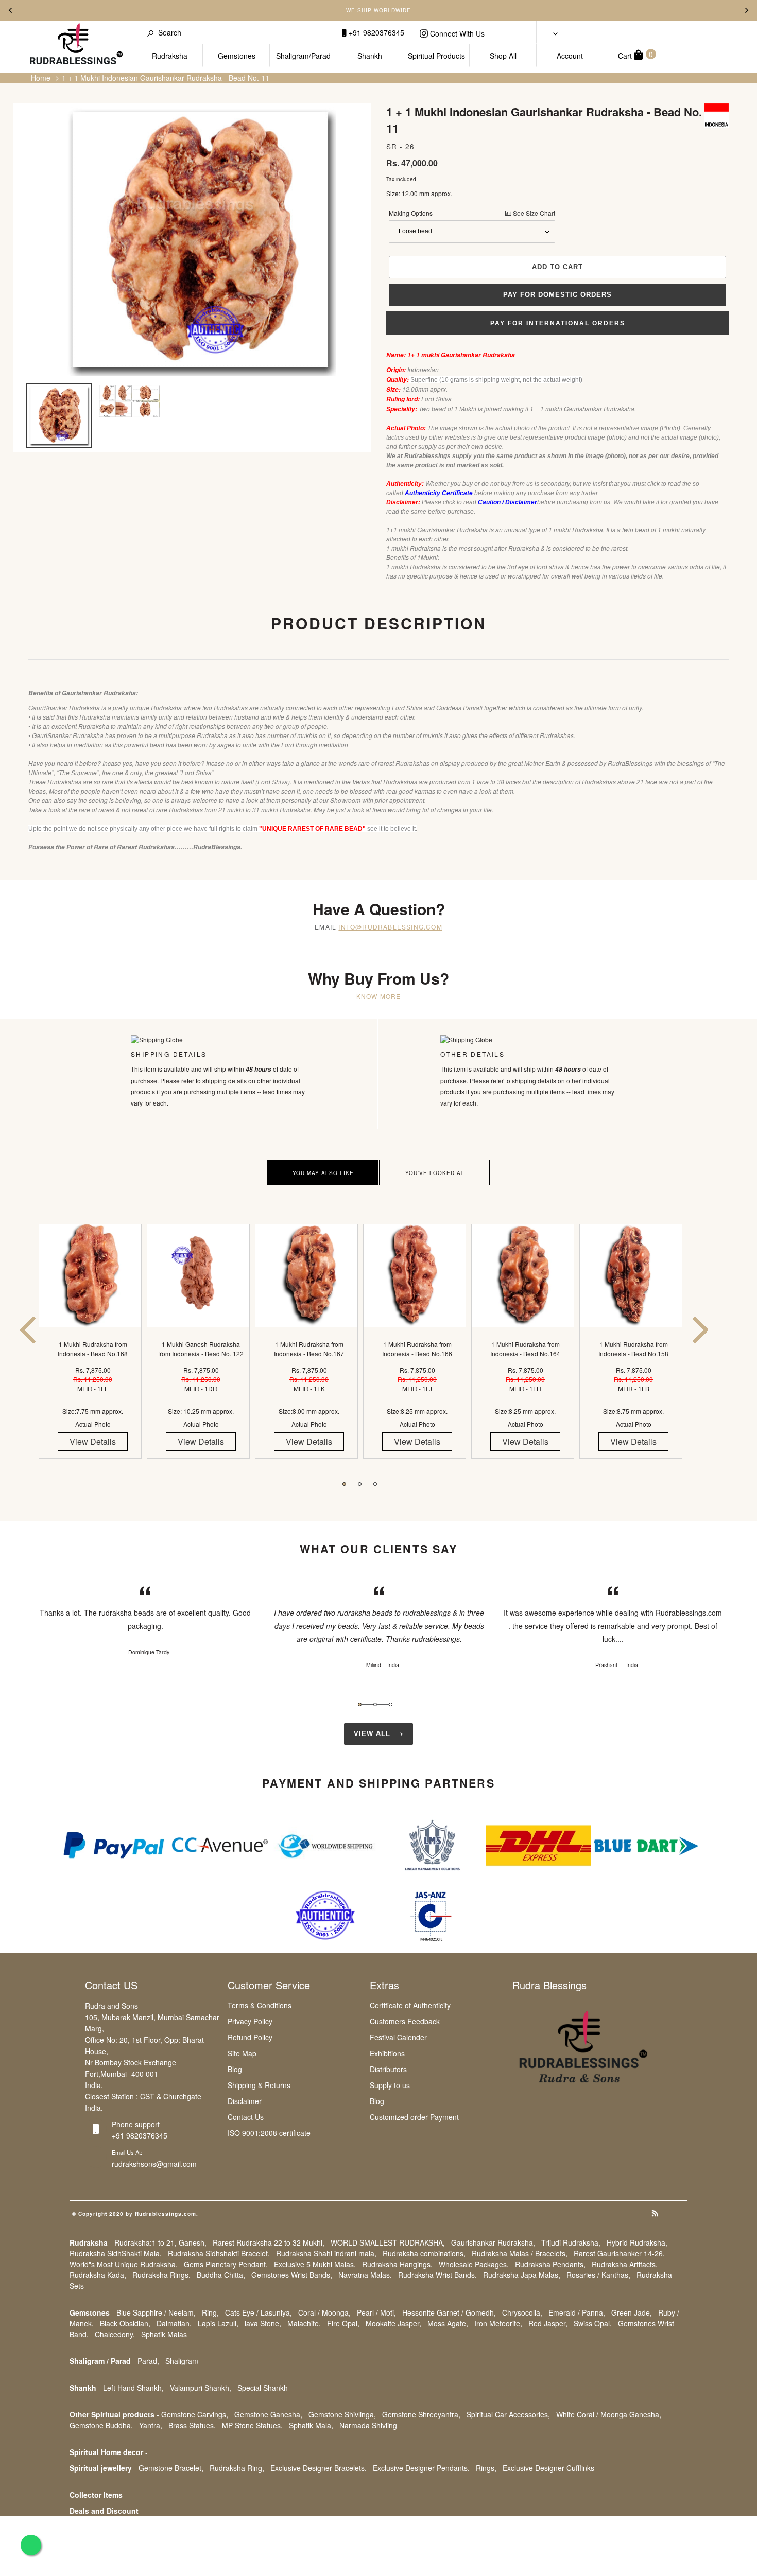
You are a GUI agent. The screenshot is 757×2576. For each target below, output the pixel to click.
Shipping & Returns (259, 2085)
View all (373, 1734)
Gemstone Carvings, (195, 2414)
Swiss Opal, (593, 2323)
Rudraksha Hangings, (397, 2264)
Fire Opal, (343, 2323)
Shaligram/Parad (303, 56)
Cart (635, 55)
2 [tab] (360, 1484)
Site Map (242, 2053)
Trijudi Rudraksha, (571, 2242)
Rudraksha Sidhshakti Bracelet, (219, 2253)
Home (41, 78)
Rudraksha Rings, (161, 2275)
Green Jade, (632, 2312)
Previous (10, 10)
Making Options (472, 213)
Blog (235, 2069)
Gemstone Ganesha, (268, 2414)
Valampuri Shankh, (201, 2388)
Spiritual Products (436, 56)
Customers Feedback (405, 2021)
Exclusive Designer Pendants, (421, 2468)
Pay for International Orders (558, 323)
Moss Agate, (448, 2323)
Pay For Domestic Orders (558, 295)
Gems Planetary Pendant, (226, 2264)
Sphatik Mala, (311, 2425)
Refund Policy (250, 2037)
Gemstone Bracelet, (171, 2468)
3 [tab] (375, 1484)
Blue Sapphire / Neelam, (156, 2312)
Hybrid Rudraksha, (637, 2242)
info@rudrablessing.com (390, 927)
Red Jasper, (548, 2323)
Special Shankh (263, 2388)
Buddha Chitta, (221, 2275)
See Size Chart (533, 213)
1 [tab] (344, 1484)
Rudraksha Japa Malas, (522, 2275)
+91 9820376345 (375, 32)
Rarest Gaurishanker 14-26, (619, 2253)
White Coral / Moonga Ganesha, (609, 2414)
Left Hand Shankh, (133, 2388)
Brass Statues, (192, 2425)
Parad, (148, 2361)
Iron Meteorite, (498, 2323)
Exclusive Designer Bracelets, (319, 2468)
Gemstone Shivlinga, (342, 2414)
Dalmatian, (174, 2323)
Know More (379, 996)
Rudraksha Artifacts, (625, 2264)
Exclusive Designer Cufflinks (548, 2468)
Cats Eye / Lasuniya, (259, 2312)
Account (570, 56)
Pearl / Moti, (376, 2312)
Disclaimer (245, 2101)
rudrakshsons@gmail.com (154, 2164)
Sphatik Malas (164, 2334)
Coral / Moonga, (324, 2312)
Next (747, 10)
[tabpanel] (93, 1350)
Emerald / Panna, (577, 2312)
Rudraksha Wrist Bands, (437, 2275)
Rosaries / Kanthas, (598, 2275)
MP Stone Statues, (252, 2425)
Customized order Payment (414, 2117)
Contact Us (246, 2117)
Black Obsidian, (125, 2323)
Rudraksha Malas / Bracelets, (520, 2253)
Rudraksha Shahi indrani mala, (326, 2253)
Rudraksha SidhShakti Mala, (116, 2253)
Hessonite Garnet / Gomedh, (449, 2312)
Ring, (210, 2312)
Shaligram (182, 2361)
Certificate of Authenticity (410, 2005)
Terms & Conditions (260, 2005)
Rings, (486, 2468)
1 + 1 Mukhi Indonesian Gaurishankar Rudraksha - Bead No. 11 (166, 78)
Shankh (370, 56)
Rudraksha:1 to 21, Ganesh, (160, 2242)
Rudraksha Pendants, (550, 2264)
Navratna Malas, (365, 2275)
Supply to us (390, 2085)
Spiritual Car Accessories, (508, 2414)
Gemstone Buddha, (101, 2425)
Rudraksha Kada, (98, 2275)
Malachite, (304, 2323)
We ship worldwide (378, 10)
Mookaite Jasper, (393, 2323)
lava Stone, (263, 2323)
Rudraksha (170, 56)
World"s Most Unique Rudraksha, (124, 2264)
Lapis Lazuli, (218, 2323)
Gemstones (237, 56)
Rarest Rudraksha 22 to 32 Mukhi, (269, 2242)
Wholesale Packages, (474, 2264)
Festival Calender (398, 2037)
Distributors (388, 2069)
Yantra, (151, 2425)
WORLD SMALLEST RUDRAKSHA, (388, 2242)
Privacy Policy (250, 2021)
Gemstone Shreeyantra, (421, 2414)
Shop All (503, 56)
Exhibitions (387, 2053)
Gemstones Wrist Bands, (292, 2275)
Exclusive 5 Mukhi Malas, (315, 2264)
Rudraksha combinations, (424, 2253)
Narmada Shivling (368, 2425)
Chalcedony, (115, 2334)
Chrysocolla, (522, 2312)
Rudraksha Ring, (237, 2468)
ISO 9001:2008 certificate (269, 2133)
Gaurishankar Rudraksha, (493, 2242)
